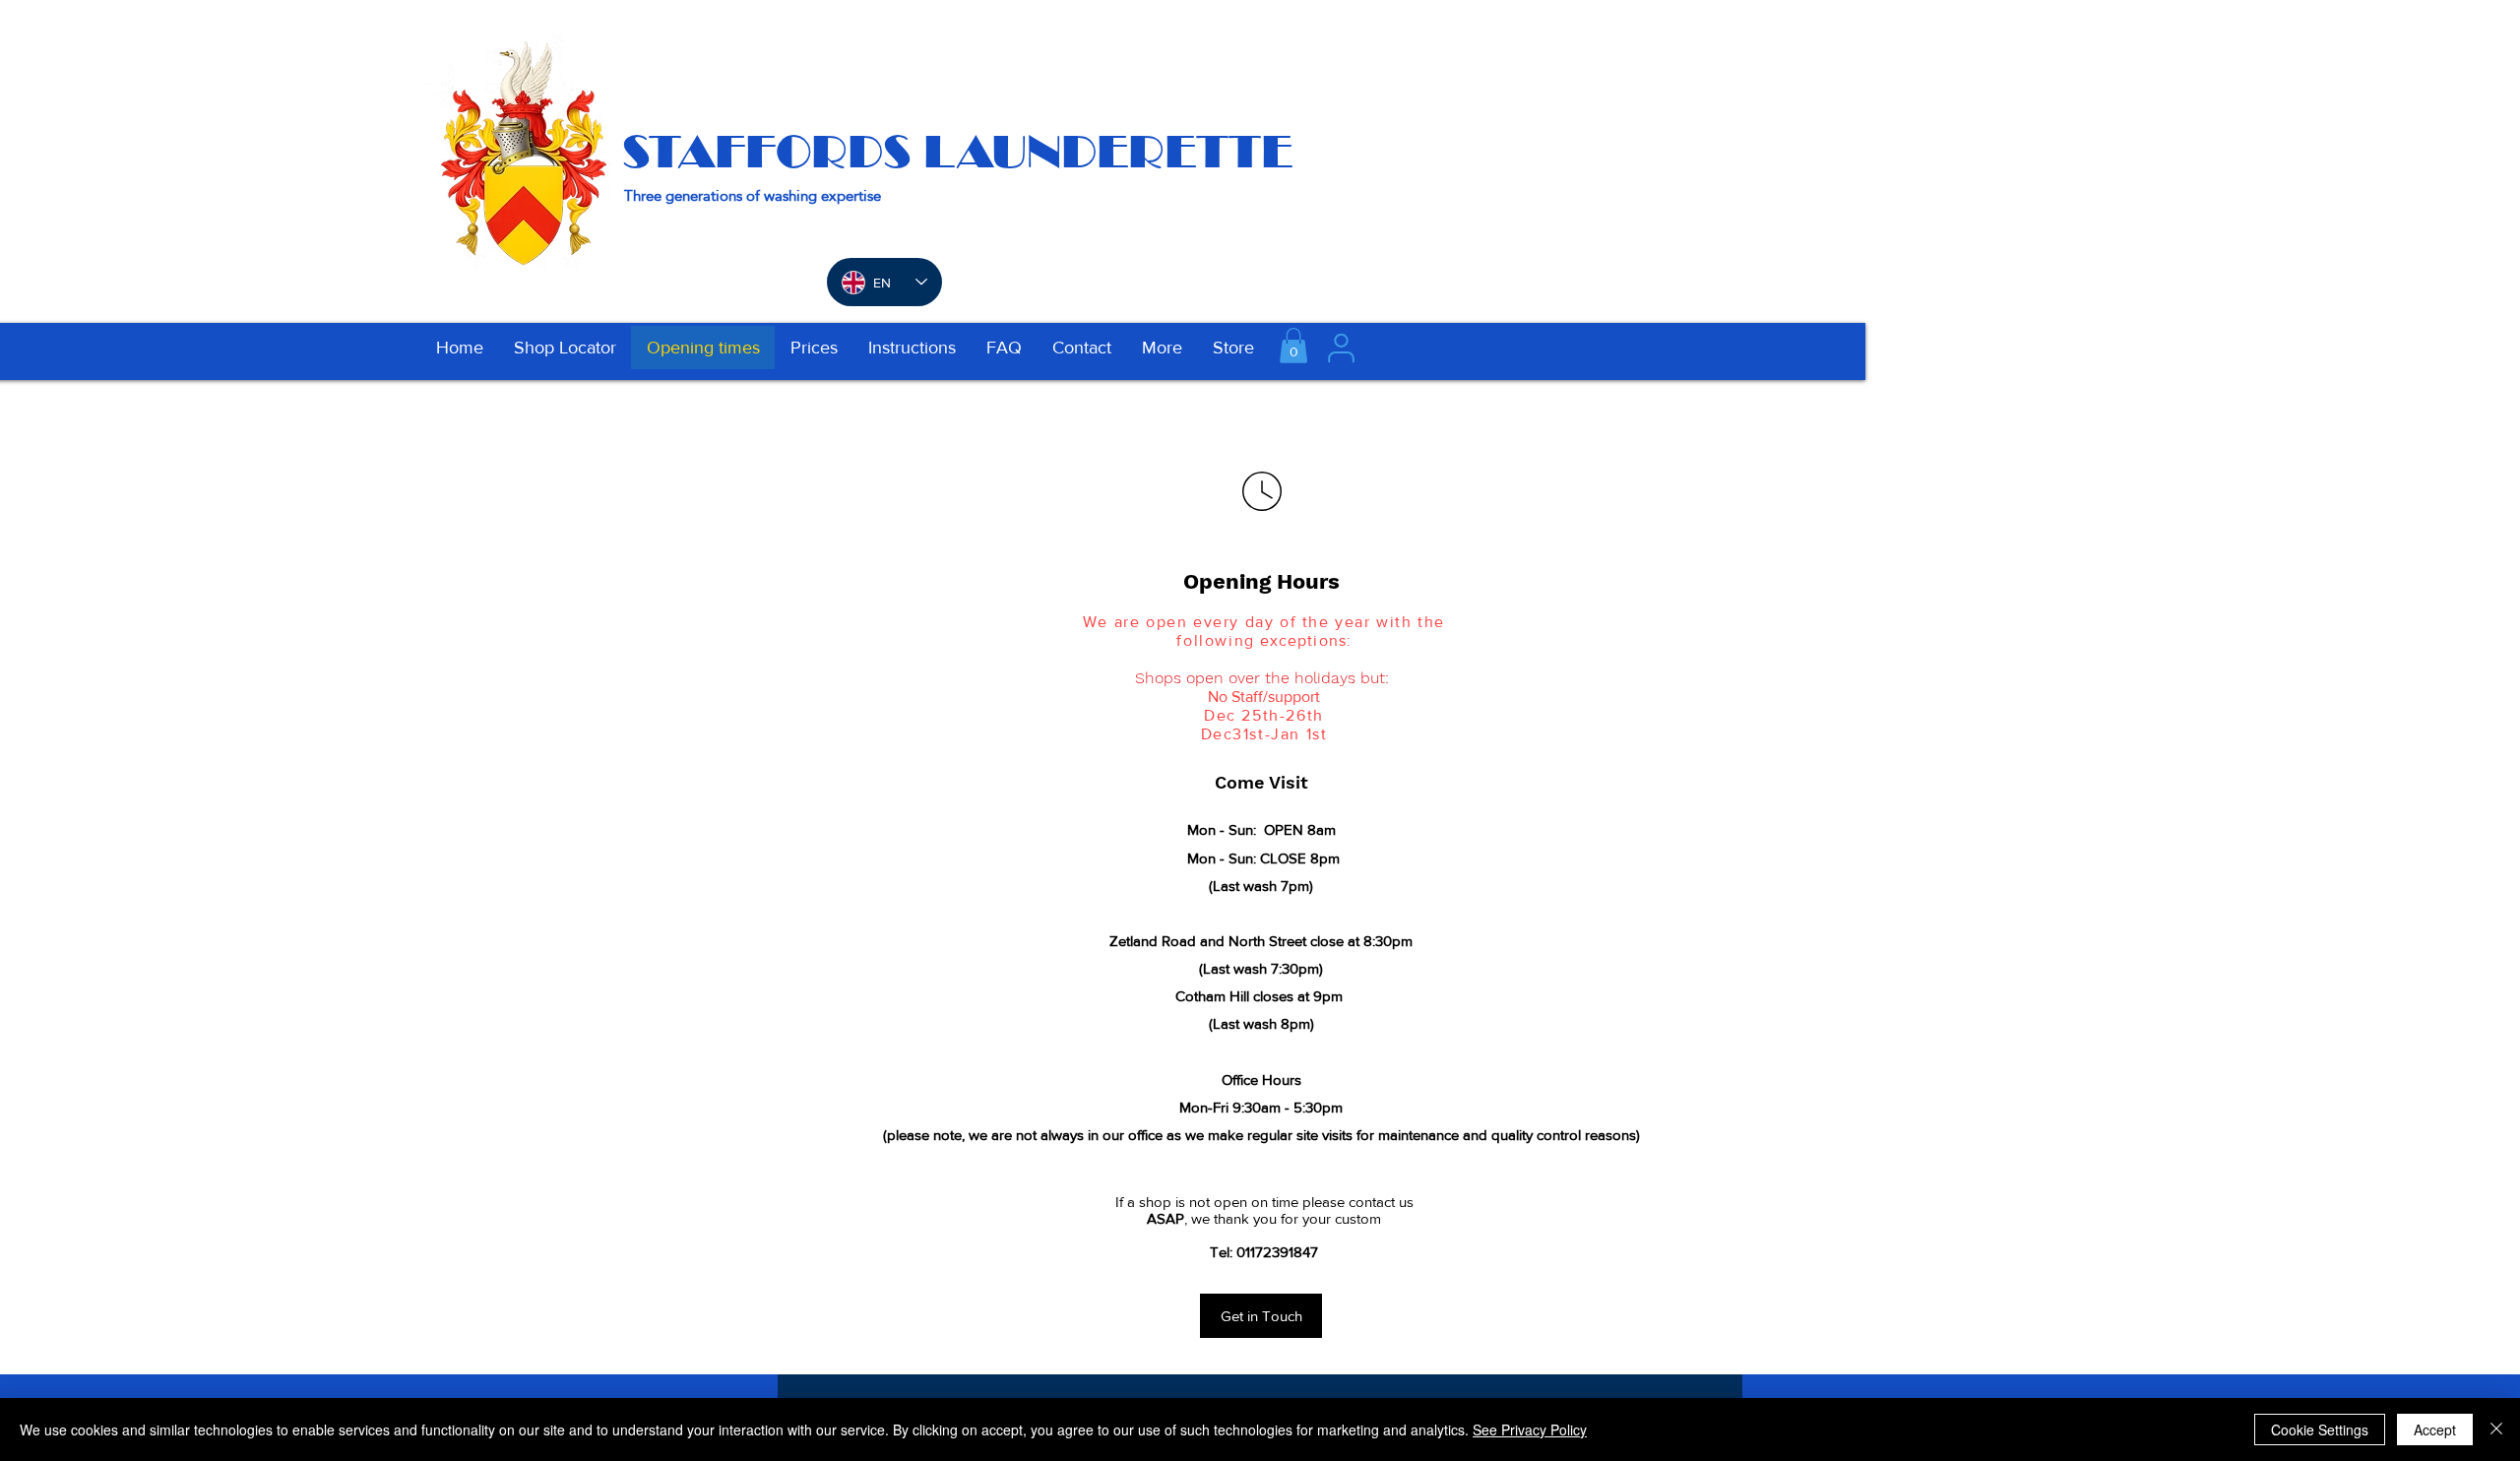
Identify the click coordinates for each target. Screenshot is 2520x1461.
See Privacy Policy (1530, 1429)
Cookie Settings (2320, 1429)
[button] (1293, 346)
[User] (1341, 348)
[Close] (2496, 1429)
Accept (2435, 1429)
